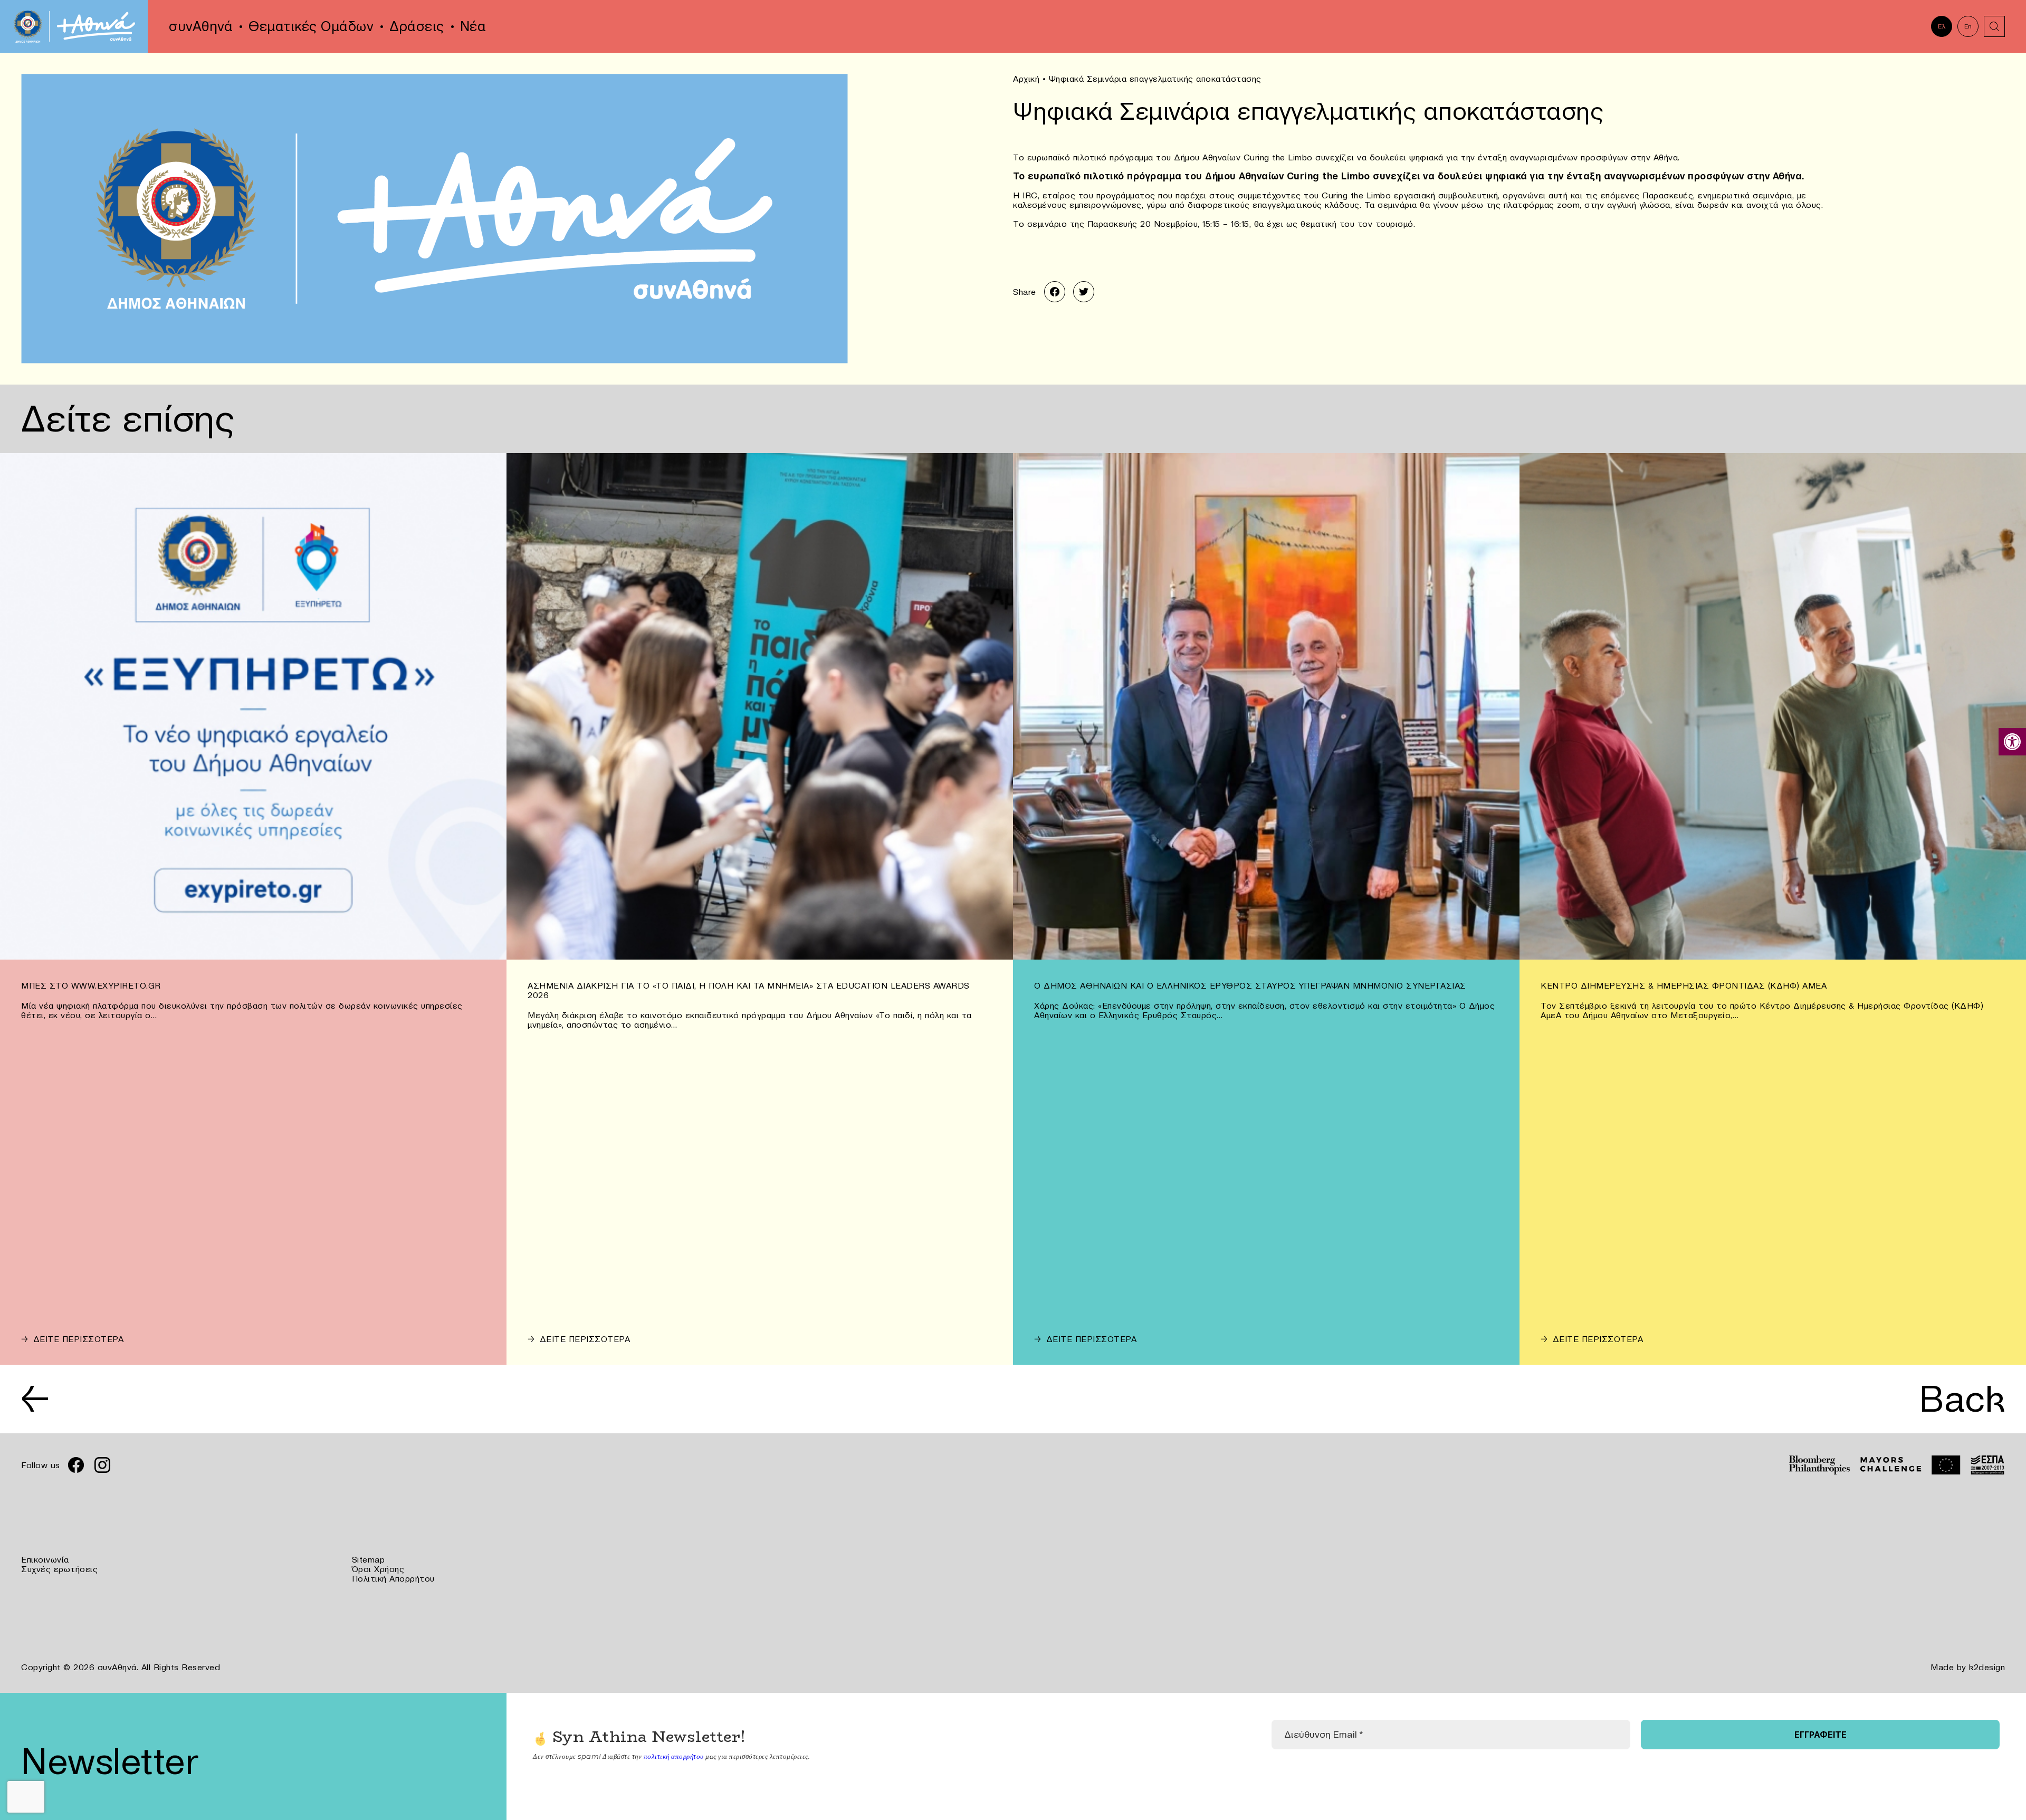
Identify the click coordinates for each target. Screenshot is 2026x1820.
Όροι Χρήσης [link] (378, 1569)
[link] (2012, 742)
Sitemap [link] (369, 1559)
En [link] (1968, 26)
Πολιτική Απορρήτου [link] (393, 1578)
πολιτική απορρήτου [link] (674, 1756)
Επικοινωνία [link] (45, 1559)
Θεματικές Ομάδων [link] (311, 26)
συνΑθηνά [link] (201, 26)
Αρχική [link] (1026, 79)
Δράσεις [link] (417, 26)
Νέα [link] (473, 26)
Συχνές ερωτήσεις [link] (59, 1569)
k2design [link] (1987, 1667)
